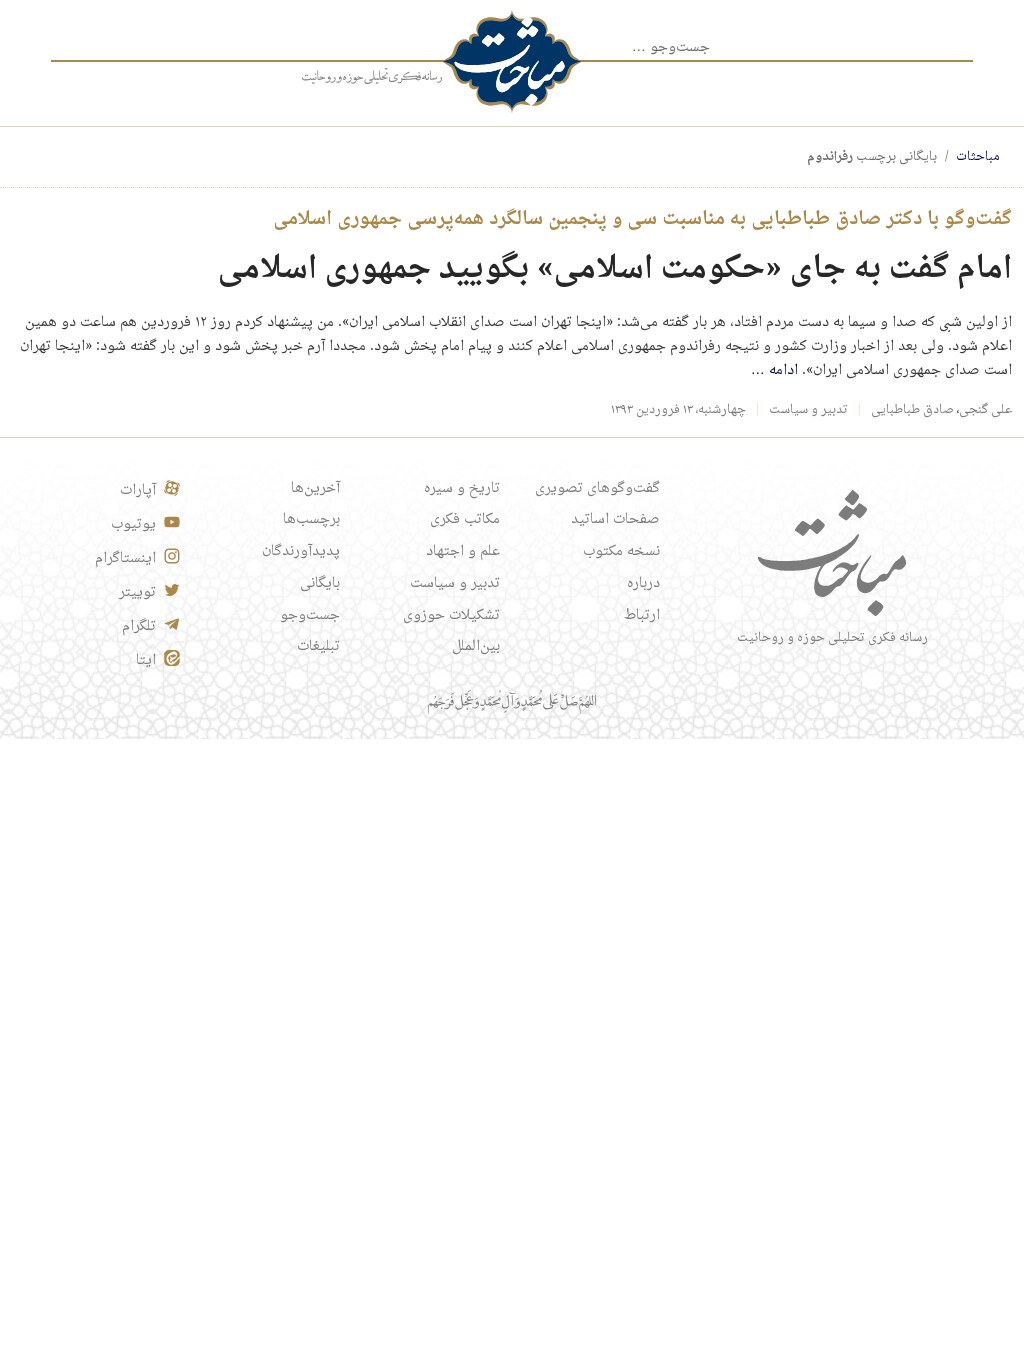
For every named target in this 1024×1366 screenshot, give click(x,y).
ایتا (146, 661)
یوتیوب (133, 525)
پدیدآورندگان (301, 552)
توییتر (137, 593)
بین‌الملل (476, 647)
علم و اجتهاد (463, 552)
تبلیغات (318, 647)
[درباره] (372, 77)
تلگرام (139, 627)
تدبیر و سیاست (808, 410)
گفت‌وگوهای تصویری (597, 489)
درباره (643, 584)
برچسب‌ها (311, 520)
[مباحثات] (512, 61)
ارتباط (642, 616)
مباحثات (978, 157)
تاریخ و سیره (462, 489)
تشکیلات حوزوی (451, 616)
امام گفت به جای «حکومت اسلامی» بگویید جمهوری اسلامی (615, 269)
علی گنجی (985, 410)
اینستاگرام (125, 559)
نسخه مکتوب (621, 552)
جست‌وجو (310, 616)
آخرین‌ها (315, 489)
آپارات (138, 491)
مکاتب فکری (465, 520)
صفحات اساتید (615, 520)
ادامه (774, 371)
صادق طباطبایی (912, 410)
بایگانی (320, 584)
